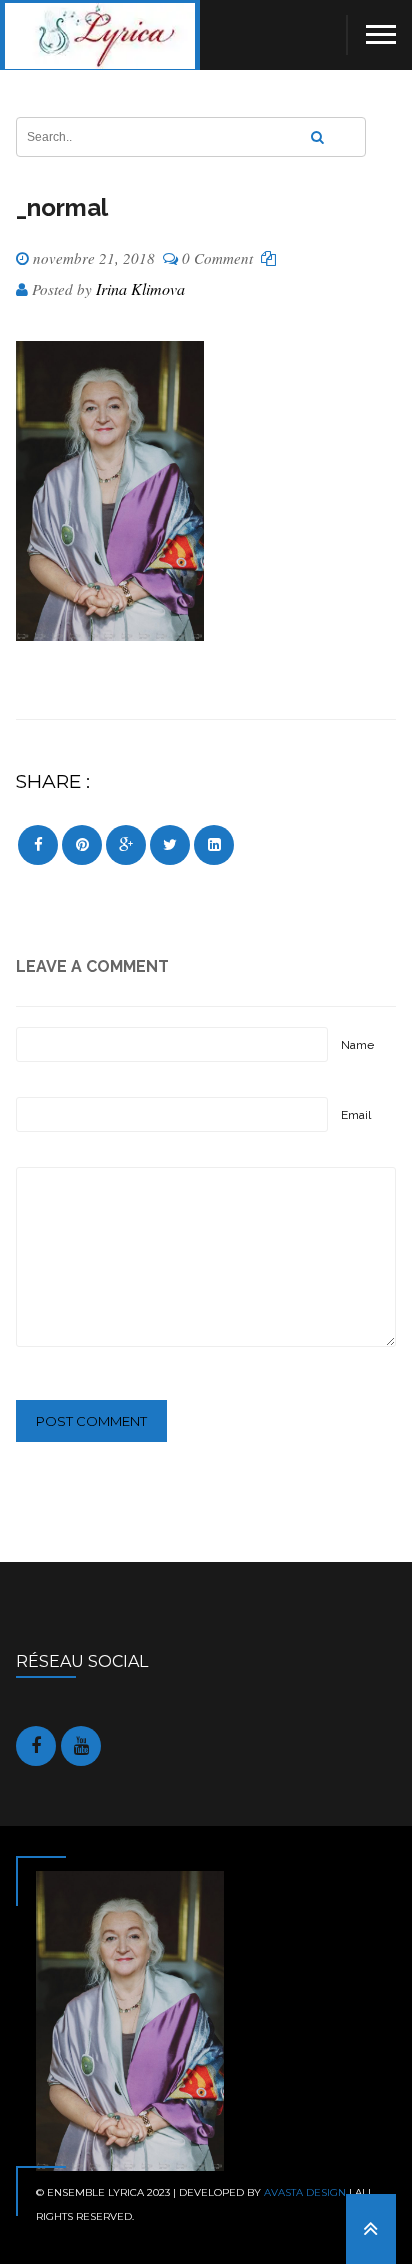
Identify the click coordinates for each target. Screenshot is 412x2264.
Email (356, 1115)
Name (357, 1045)
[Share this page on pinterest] (82, 845)
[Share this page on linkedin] (214, 845)
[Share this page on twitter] (170, 845)
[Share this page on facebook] (38, 845)
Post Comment (91, 1421)
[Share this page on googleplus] (126, 845)
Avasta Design (305, 2192)
